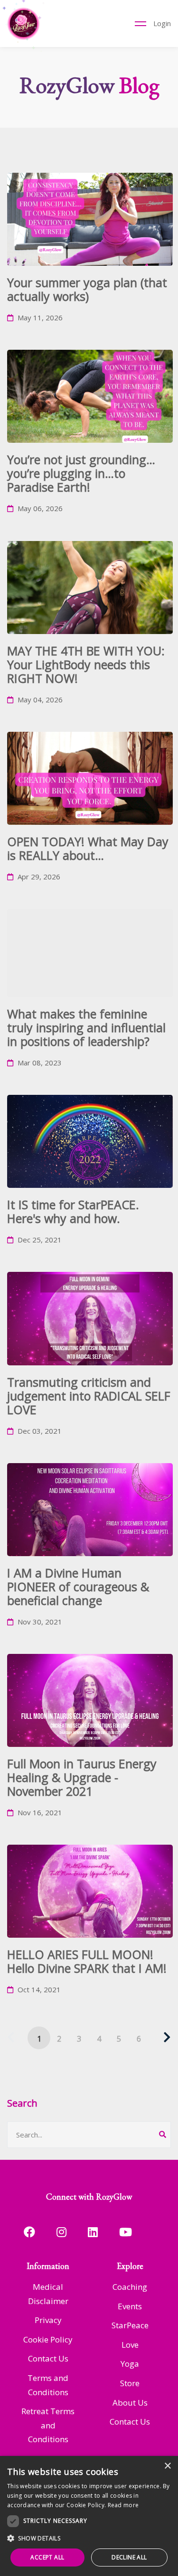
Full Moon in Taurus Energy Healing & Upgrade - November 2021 (82, 1777)
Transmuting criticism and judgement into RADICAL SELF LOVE (89, 1396)
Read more (123, 2505)
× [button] (167, 2466)
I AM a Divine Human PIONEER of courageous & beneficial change (78, 1587)
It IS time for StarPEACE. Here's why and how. (73, 1211)
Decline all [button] (129, 2557)
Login (162, 23)
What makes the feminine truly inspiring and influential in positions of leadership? (86, 1027)
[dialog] (89, 2516)
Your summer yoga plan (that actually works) (87, 289)
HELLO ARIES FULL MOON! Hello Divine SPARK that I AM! (87, 1961)
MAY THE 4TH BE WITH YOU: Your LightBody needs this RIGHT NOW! (86, 664)
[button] (89, 2539)
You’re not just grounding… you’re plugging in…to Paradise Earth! (81, 473)
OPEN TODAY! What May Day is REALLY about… (88, 848)
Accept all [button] (47, 2557)
